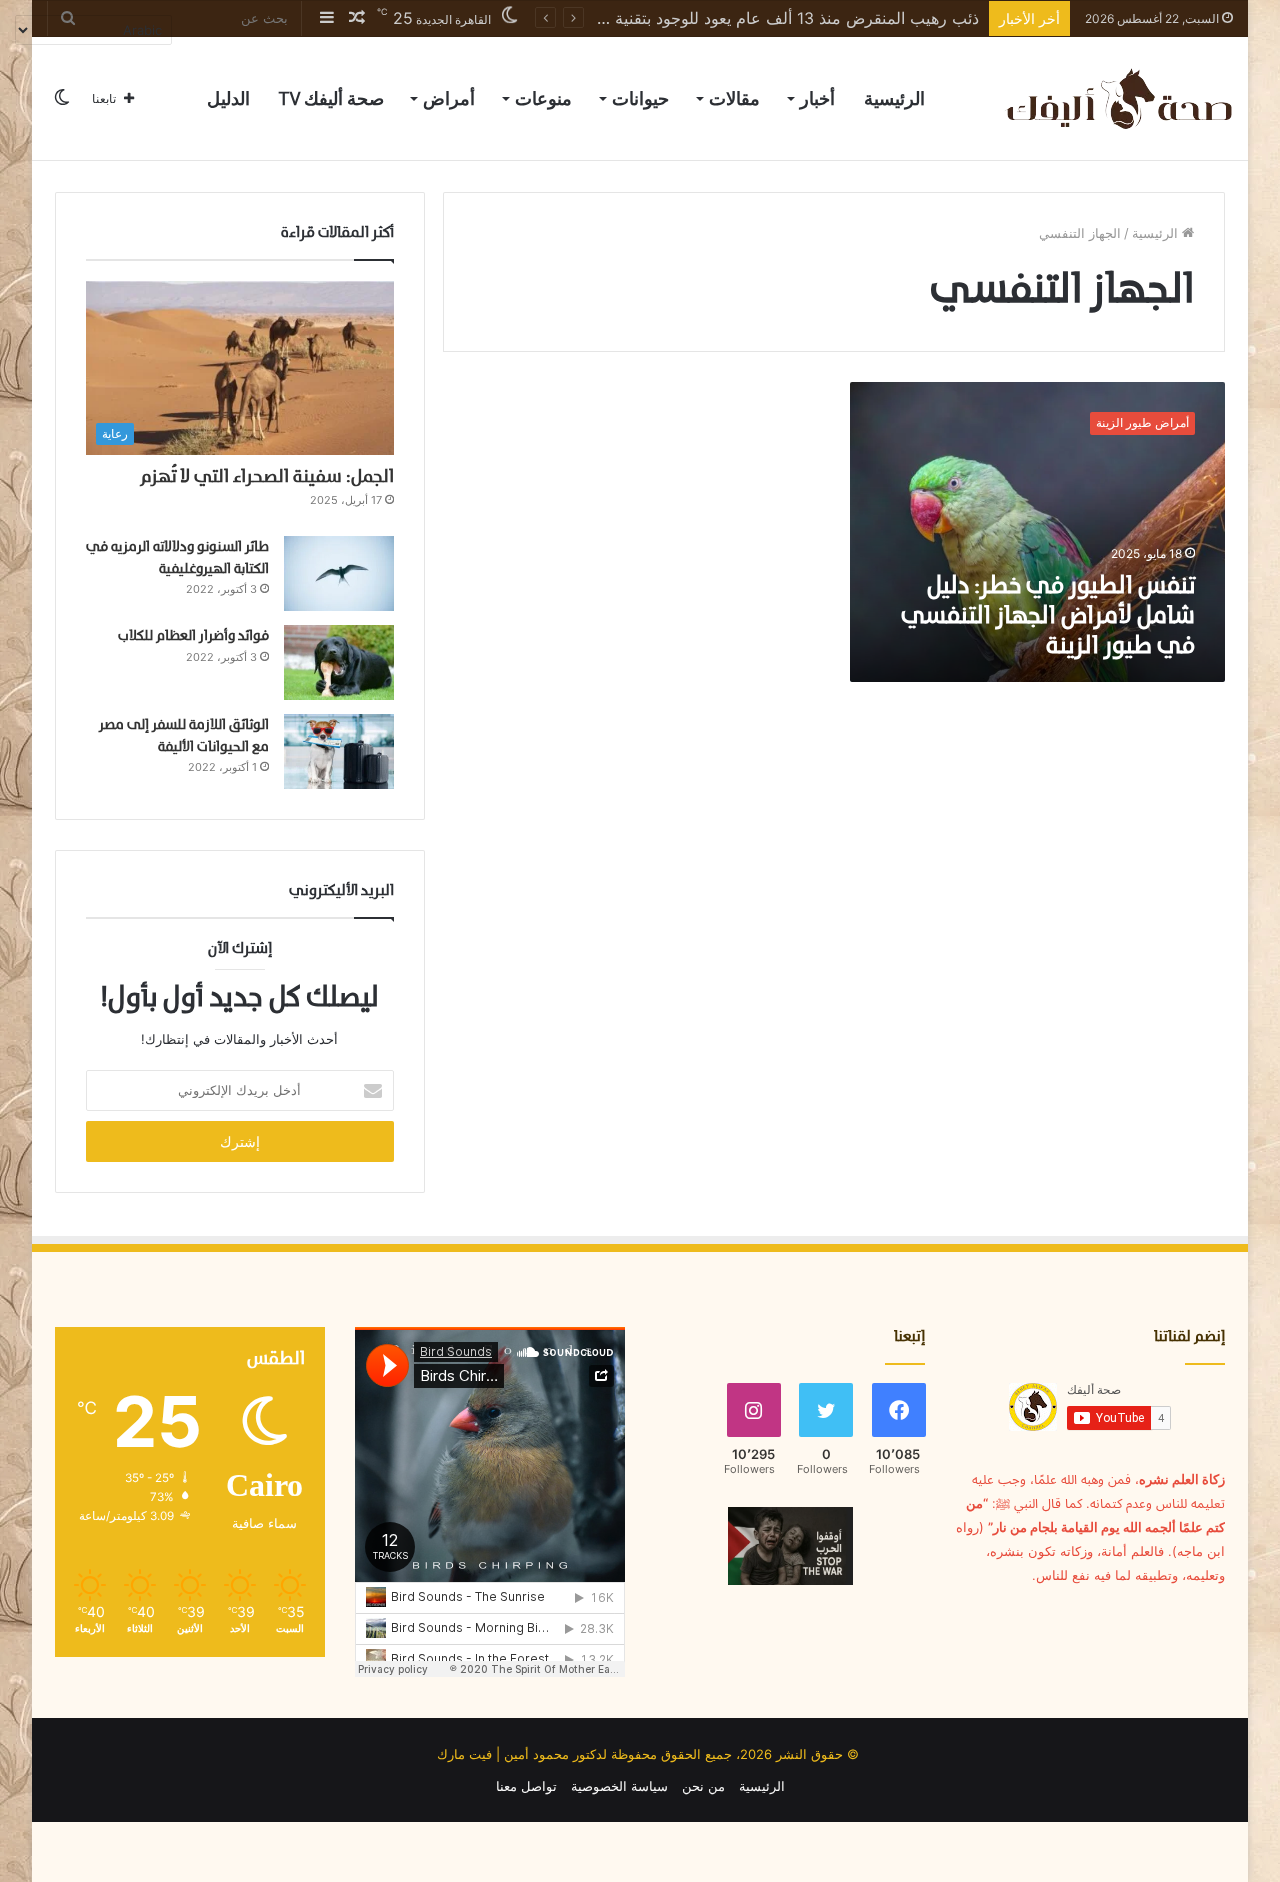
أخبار (817, 98)
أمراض (449, 98)
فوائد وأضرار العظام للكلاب (193, 636)
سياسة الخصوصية (619, 1786)
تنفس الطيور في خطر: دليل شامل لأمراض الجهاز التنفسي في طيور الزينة (1048, 617)
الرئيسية (894, 98)
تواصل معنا (526, 1786)
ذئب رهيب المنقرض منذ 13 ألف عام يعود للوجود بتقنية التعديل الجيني (748, 18)
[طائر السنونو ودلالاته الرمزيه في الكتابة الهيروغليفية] (339, 573)
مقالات (734, 98)
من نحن (703, 1786)
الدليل (228, 98)
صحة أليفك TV (331, 98)
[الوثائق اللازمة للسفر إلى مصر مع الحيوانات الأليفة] (339, 751)
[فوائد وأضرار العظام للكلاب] (339, 662)
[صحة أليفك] (1118, 98)
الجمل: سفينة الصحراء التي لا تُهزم (267, 477)
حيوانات (640, 98)
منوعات (543, 98)
